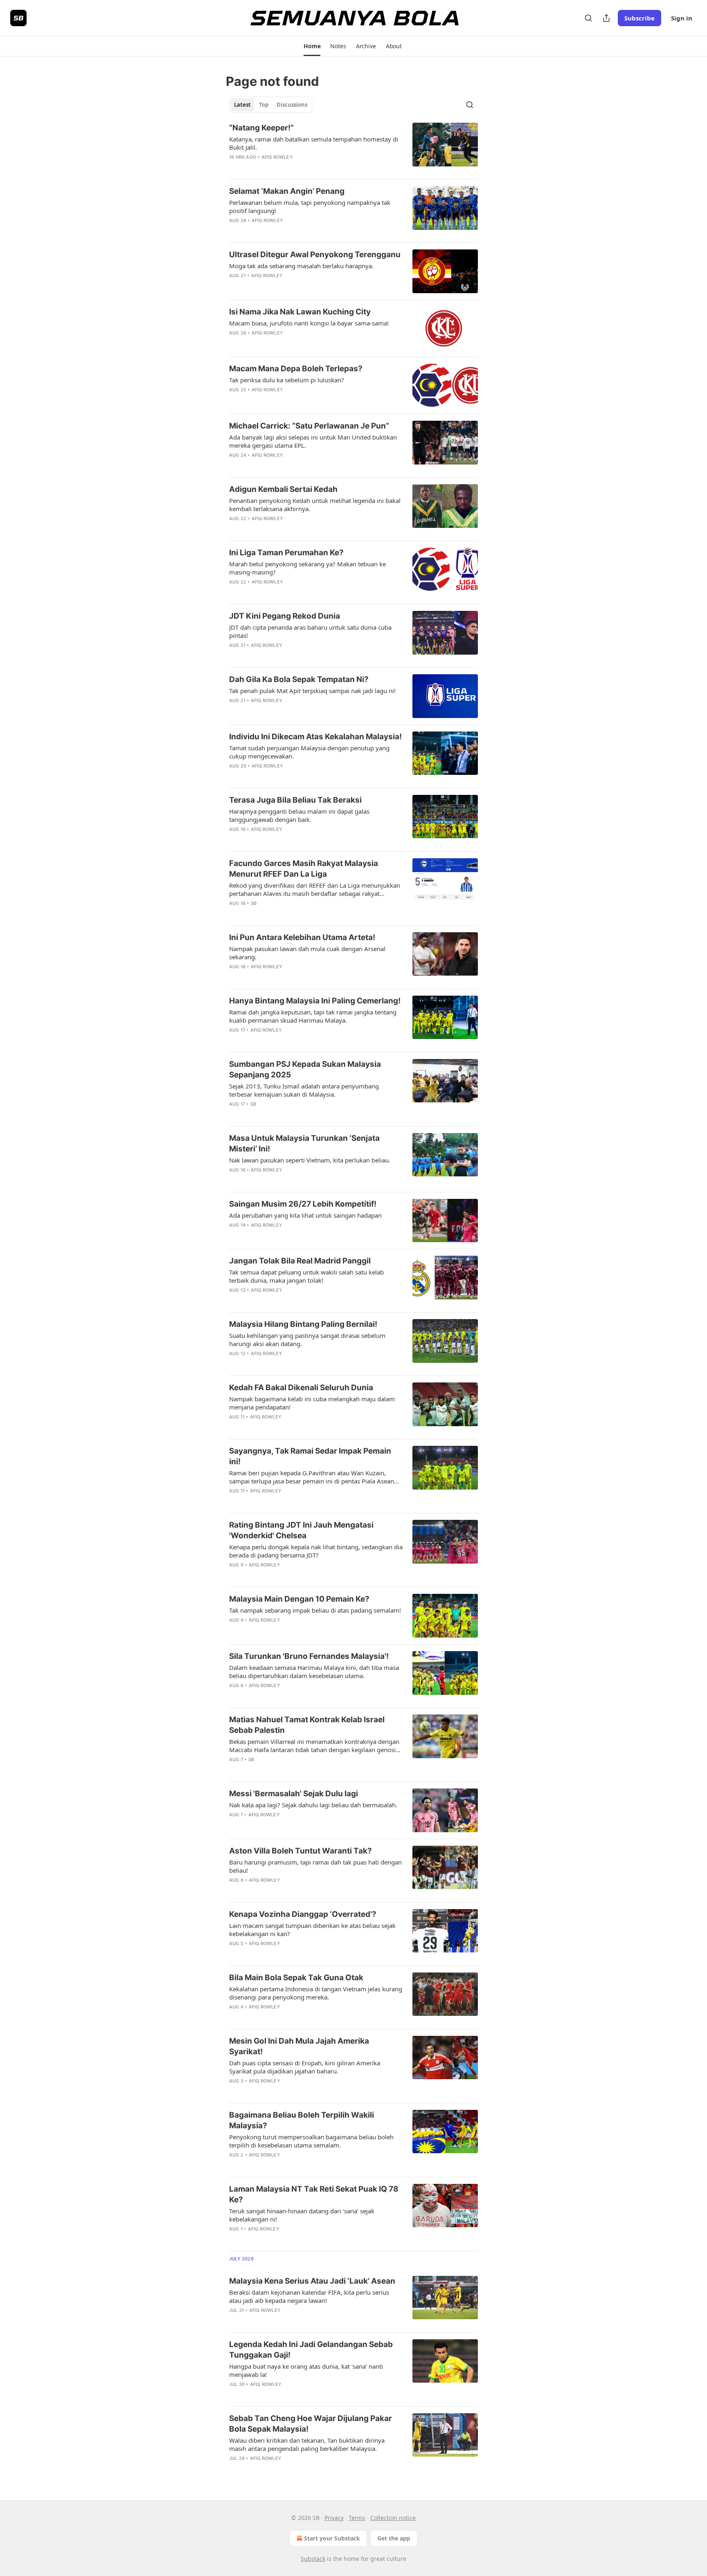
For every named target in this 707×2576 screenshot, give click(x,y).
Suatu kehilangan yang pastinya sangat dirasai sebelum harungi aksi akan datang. (307, 1340)
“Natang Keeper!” (261, 128)
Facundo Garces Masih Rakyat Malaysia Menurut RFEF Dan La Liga (304, 869)
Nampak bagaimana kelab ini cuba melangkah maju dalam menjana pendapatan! (312, 1403)
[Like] (234, 168)
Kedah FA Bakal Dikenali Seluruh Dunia (301, 1388)
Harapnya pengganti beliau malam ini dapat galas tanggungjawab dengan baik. (299, 815)
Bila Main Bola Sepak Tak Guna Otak (296, 1978)
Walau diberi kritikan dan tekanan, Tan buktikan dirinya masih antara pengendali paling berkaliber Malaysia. (307, 2444)
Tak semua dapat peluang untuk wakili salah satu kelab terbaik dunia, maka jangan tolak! (306, 1276)
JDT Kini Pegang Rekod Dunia (285, 616)
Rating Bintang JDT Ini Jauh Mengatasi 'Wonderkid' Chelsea (301, 1530)
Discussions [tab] (292, 105)
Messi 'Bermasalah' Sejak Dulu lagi (294, 1794)
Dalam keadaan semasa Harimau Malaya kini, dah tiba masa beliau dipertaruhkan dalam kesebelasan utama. (314, 1672)
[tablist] (271, 105)
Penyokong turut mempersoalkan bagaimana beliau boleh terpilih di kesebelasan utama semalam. (311, 2141)
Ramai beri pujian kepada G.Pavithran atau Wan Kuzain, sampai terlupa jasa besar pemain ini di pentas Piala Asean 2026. (312, 1477)
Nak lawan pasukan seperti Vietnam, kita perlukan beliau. (310, 1160)
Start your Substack (332, 2538)
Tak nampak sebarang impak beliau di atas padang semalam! (315, 1610)
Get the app (394, 2538)
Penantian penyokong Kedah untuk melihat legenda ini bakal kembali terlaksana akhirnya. (315, 505)
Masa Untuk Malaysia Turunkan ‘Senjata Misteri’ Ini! (304, 1143)
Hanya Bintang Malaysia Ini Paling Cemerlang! (315, 1001)
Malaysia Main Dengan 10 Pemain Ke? (299, 1599)
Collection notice (393, 2518)
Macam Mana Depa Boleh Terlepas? (296, 369)
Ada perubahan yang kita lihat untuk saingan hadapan (305, 1215)
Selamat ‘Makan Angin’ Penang (287, 191)
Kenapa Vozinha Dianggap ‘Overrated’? (303, 1914)
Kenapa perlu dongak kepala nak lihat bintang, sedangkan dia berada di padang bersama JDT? (316, 1551)
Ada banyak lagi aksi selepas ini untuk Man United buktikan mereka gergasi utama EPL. (313, 441)
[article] (353, 148)
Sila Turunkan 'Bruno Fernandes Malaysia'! (309, 1656)
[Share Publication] (606, 18)
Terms (357, 2518)
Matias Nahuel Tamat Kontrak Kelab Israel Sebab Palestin (307, 1725)
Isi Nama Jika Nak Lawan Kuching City (300, 312)
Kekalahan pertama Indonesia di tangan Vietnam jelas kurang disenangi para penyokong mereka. (316, 1993)
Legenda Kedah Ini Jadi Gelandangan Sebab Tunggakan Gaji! (311, 2350)
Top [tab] (264, 105)
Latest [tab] (242, 105)
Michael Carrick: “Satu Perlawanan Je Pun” (309, 426)
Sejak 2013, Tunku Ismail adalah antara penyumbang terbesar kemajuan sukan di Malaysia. (304, 1090)
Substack (313, 2559)
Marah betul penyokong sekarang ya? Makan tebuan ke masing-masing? (307, 568)
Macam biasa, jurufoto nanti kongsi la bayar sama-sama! (309, 323)
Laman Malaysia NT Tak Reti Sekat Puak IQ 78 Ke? (314, 2194)
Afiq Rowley (277, 157)
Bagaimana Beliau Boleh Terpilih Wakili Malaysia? (302, 2120)
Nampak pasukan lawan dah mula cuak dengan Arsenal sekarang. (307, 953)
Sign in (682, 18)
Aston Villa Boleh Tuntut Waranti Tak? (301, 1851)
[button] (312, 46)
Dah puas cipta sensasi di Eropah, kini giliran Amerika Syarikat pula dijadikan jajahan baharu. (305, 2067)
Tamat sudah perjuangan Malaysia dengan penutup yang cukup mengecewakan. (309, 752)
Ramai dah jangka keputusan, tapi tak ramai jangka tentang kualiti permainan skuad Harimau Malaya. (313, 1016)
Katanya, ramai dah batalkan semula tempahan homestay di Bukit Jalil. (314, 143)
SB (254, 903)
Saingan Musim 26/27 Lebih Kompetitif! (303, 1204)
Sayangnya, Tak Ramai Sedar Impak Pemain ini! (310, 1456)
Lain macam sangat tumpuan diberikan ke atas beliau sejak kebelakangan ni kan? (312, 1930)
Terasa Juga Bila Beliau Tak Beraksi (295, 800)
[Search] (588, 18)
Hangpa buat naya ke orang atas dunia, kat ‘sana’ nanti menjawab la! (306, 2370)
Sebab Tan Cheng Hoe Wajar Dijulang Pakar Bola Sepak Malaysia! (311, 2424)
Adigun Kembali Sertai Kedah (283, 489)
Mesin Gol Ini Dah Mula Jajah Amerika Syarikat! (299, 2046)
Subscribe (639, 18)
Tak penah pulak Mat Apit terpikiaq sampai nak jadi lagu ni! (312, 691)
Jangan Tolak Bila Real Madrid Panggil (300, 1261)
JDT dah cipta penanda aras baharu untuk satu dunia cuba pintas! (310, 631)
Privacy (334, 2518)
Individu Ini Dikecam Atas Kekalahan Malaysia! (315, 737)
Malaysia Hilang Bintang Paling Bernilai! (303, 1324)
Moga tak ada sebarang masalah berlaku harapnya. (301, 266)
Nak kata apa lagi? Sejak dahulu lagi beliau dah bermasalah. (313, 1805)
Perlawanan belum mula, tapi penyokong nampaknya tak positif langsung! (310, 206)
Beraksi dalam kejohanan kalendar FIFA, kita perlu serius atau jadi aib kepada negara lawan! (309, 2296)
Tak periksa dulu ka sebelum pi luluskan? (287, 380)
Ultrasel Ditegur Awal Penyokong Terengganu (315, 255)
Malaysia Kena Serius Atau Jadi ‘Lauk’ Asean (312, 2281)
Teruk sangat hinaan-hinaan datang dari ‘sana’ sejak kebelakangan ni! (302, 2215)
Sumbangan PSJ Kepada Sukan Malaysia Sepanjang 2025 (305, 1069)
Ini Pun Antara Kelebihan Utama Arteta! (302, 937)
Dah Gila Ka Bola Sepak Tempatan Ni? (299, 679)
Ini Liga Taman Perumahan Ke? (286, 553)
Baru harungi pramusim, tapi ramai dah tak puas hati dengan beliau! (315, 1866)
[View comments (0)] (289, 168)
